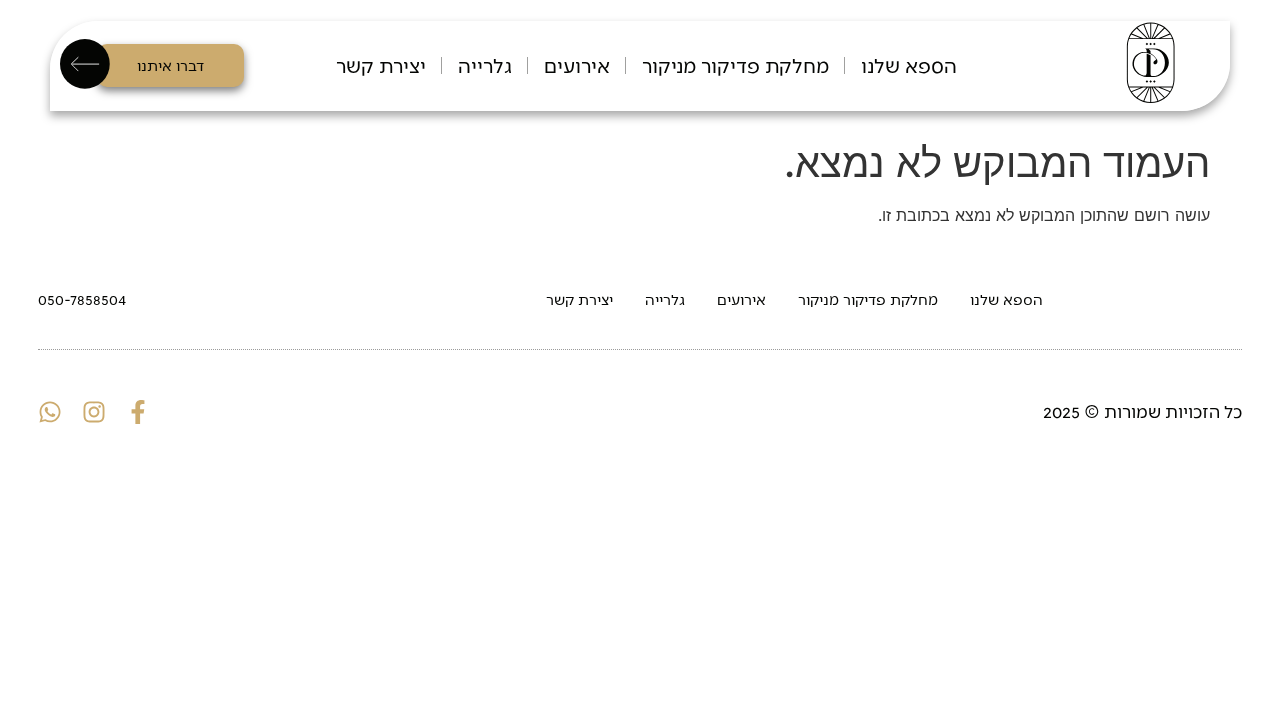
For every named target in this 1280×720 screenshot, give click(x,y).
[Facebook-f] (138, 412)
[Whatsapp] (50, 412)
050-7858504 (82, 299)
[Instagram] (94, 412)
